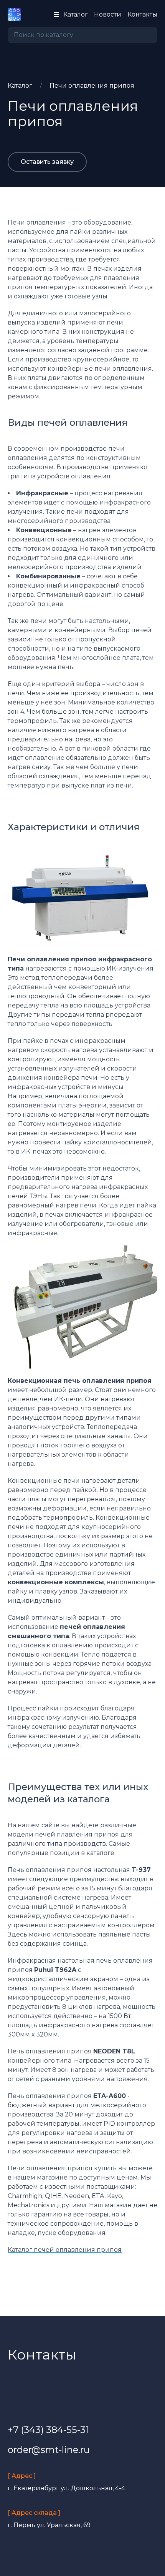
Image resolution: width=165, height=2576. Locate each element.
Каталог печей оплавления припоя (65, 2250)
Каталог (20, 86)
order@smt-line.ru (49, 2450)
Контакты (142, 14)
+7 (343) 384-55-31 (48, 2430)
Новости (108, 14)
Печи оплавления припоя (92, 86)
